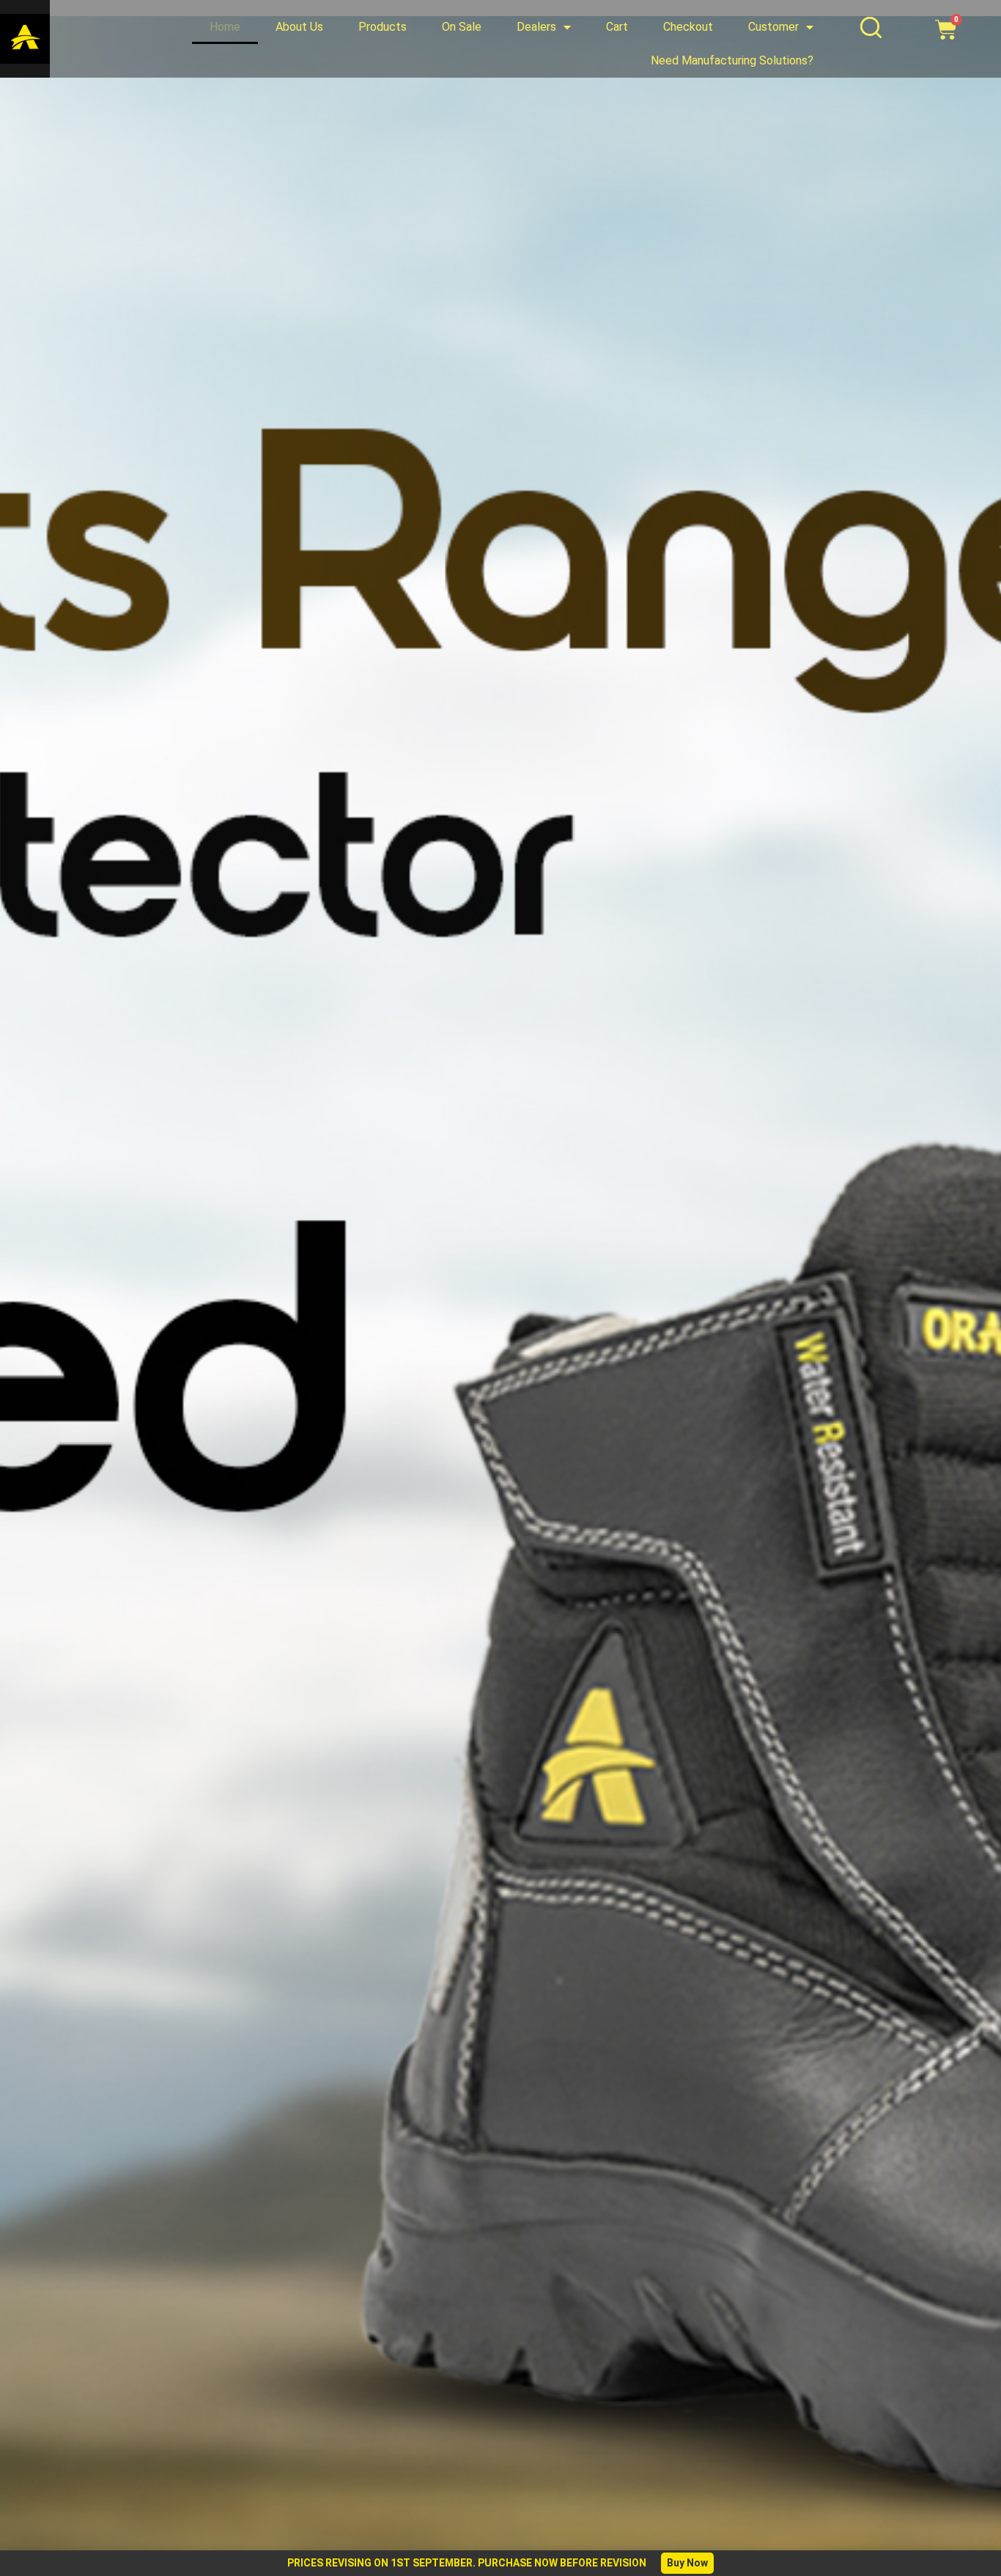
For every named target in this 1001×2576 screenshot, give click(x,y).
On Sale (462, 27)
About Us (299, 27)
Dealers (536, 27)
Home (225, 27)
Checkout (688, 27)
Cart (617, 27)
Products (383, 27)
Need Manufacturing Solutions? (732, 60)
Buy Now (687, 2563)
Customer (773, 27)
